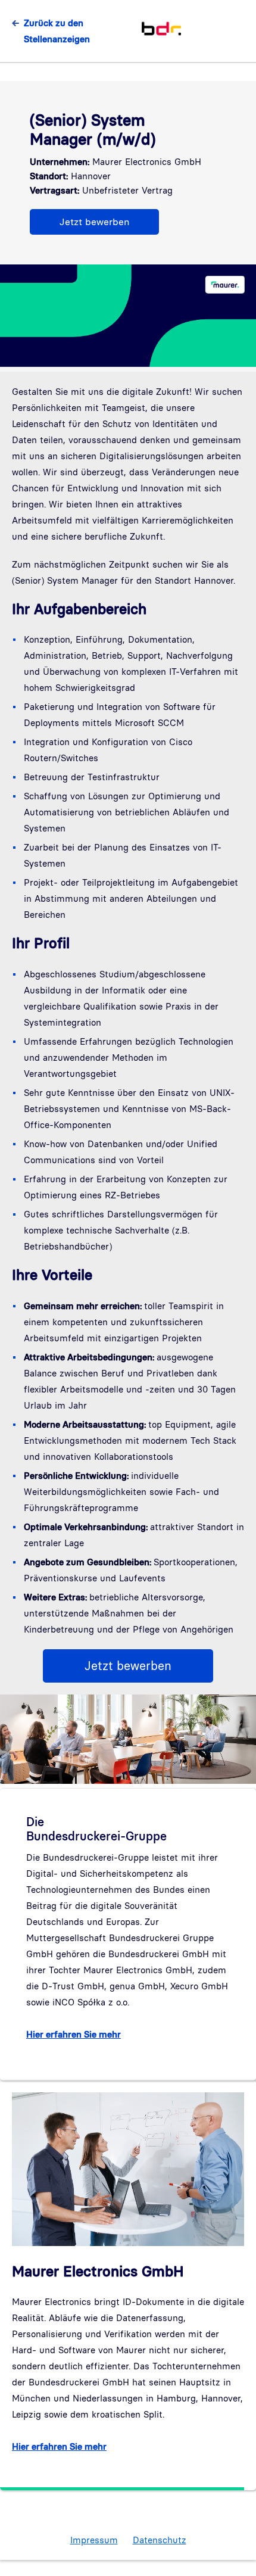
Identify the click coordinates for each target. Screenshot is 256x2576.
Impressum (94, 2540)
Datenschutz (160, 2540)
